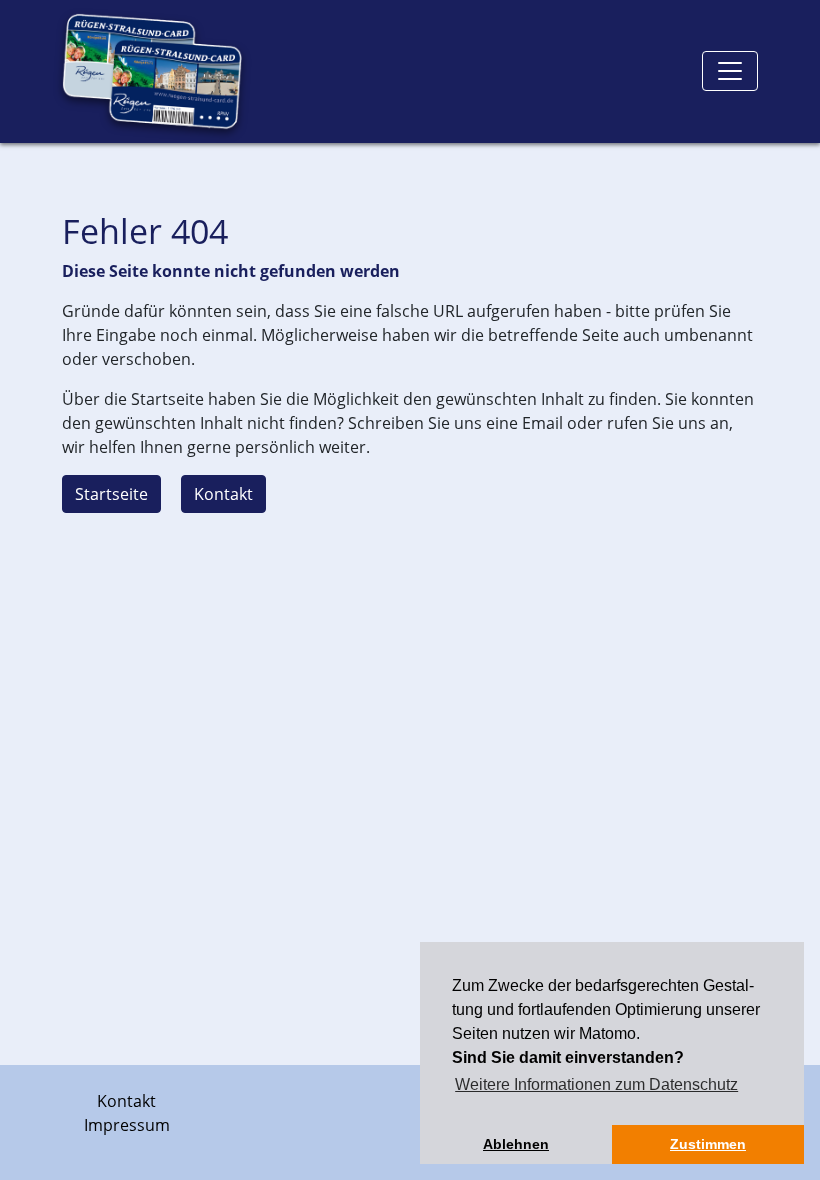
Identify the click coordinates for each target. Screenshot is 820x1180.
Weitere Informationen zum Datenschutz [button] (596, 1084)
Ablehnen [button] (516, 1144)
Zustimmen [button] (708, 1144)
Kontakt (223, 494)
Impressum (127, 1125)
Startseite (111, 494)
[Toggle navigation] (730, 71)
